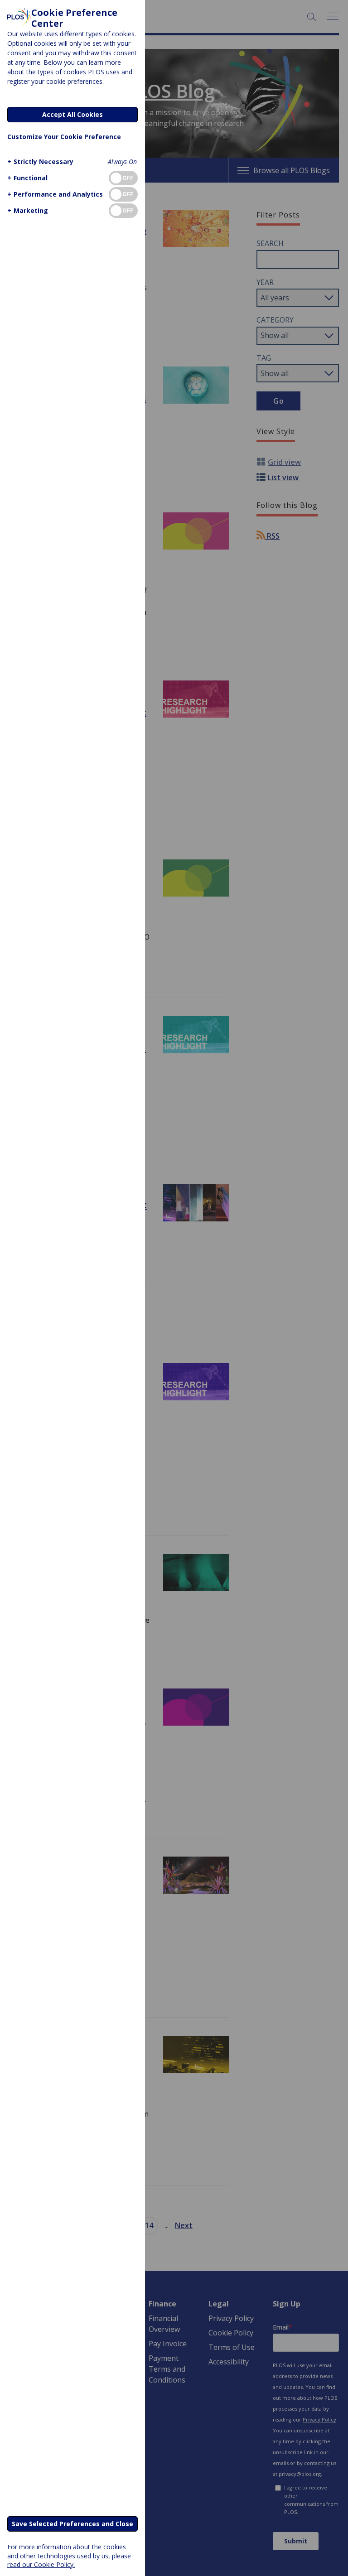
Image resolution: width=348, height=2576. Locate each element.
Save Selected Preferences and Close (72, 2524)
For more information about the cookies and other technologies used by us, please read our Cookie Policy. (69, 2555)
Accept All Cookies (72, 114)
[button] (40, 162)
